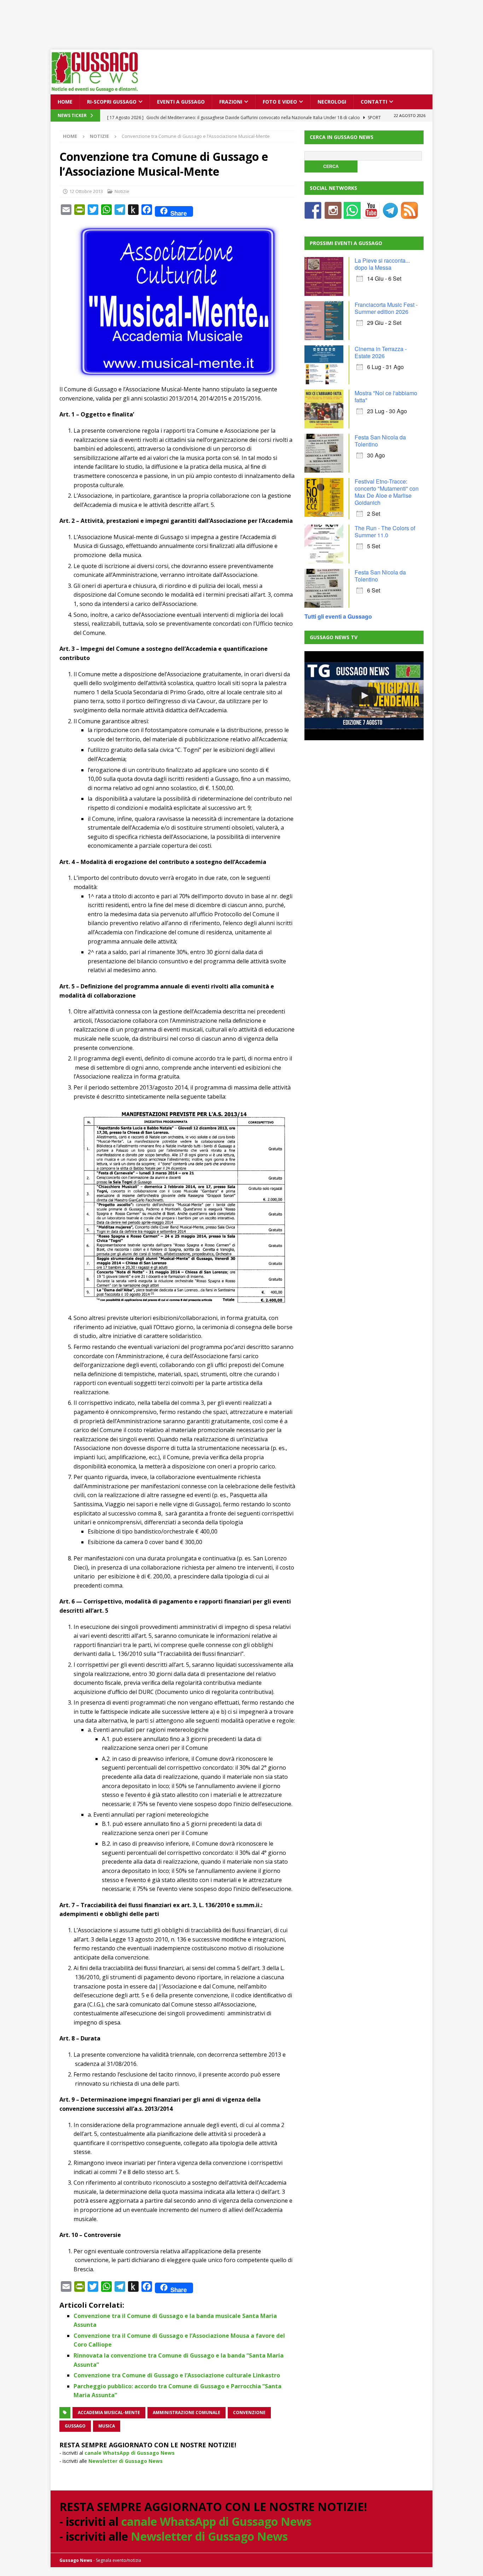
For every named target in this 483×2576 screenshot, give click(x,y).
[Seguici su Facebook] (313, 214)
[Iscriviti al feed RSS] (409, 214)
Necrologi (332, 102)
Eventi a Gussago (181, 102)
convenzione (249, 2413)
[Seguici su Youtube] (371, 214)
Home (65, 102)
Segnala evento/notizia (118, 2560)
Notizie (122, 191)
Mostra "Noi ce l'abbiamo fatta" (386, 396)
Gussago (75, 2426)
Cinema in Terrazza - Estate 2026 (381, 352)
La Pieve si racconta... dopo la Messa (382, 264)
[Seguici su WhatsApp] (352, 214)
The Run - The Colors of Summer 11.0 (385, 531)
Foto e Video (280, 102)
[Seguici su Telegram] (390, 214)
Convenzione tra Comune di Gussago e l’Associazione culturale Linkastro (177, 2375)
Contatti (374, 102)
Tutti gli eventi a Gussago (338, 616)
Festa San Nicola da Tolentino (380, 441)
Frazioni (231, 102)
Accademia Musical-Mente (109, 2413)
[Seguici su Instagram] (333, 214)
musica (107, 2426)
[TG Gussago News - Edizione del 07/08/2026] (364, 696)
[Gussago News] (95, 90)
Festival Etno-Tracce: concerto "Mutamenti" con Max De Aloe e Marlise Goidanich (387, 492)
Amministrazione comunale (187, 2413)
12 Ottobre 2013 (86, 191)
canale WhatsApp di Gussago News (130, 2453)
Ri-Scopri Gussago (112, 102)
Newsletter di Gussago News (126, 2461)
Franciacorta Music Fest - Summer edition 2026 (386, 308)
